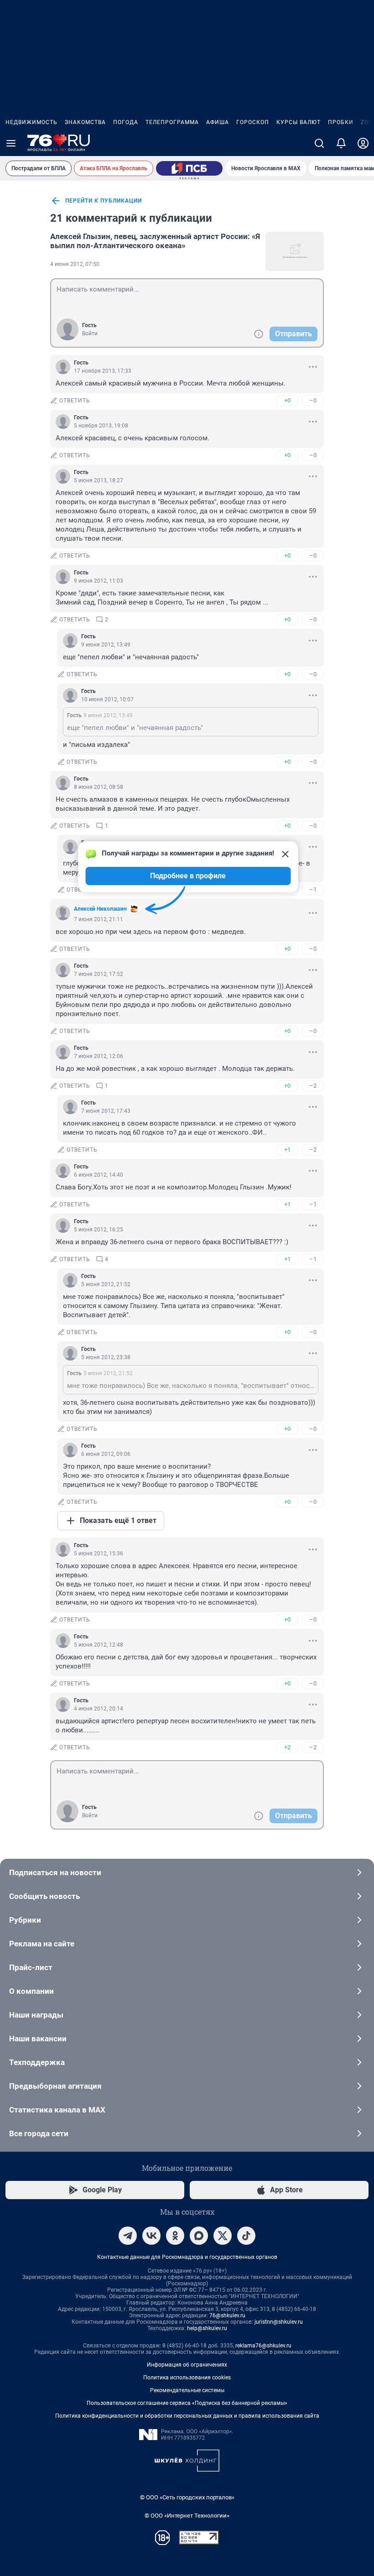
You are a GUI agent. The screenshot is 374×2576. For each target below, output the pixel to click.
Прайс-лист (31, 1967)
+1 (287, 1150)
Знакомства (85, 122)
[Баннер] (189, 168)
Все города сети (39, 2133)
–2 (313, 1086)
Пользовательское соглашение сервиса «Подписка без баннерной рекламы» (187, 2403)
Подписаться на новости (55, 1872)
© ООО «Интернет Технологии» (187, 2516)
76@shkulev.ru (227, 2315)
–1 (313, 889)
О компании (31, 1991)
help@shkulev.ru (207, 2328)
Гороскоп (253, 122)
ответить (75, 401)
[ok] (175, 2236)
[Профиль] (363, 143)
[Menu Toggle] (11, 143)
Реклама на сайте (42, 1944)
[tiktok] (246, 2236)
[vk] (151, 2236)
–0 (313, 400)
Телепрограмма (172, 122)
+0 (287, 400)
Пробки (341, 122)
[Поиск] (319, 143)
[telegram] (128, 2236)
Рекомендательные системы (187, 2390)
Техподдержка (37, 2062)
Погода (126, 122)
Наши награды (36, 2015)
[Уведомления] (341, 143)
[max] (199, 2236)
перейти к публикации (104, 201)
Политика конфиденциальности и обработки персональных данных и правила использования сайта (187, 2416)
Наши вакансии (38, 2039)
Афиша (218, 122)
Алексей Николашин (100, 909)
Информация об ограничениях (187, 2365)
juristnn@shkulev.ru (279, 2322)
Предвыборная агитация (55, 2086)
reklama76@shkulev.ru (263, 2346)
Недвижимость (31, 122)
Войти (90, 334)
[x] (223, 2236)
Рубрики (25, 1920)
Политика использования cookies (187, 2378)
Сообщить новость (44, 1896)
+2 (287, 1747)
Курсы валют (299, 122)
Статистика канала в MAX (57, 2110)
